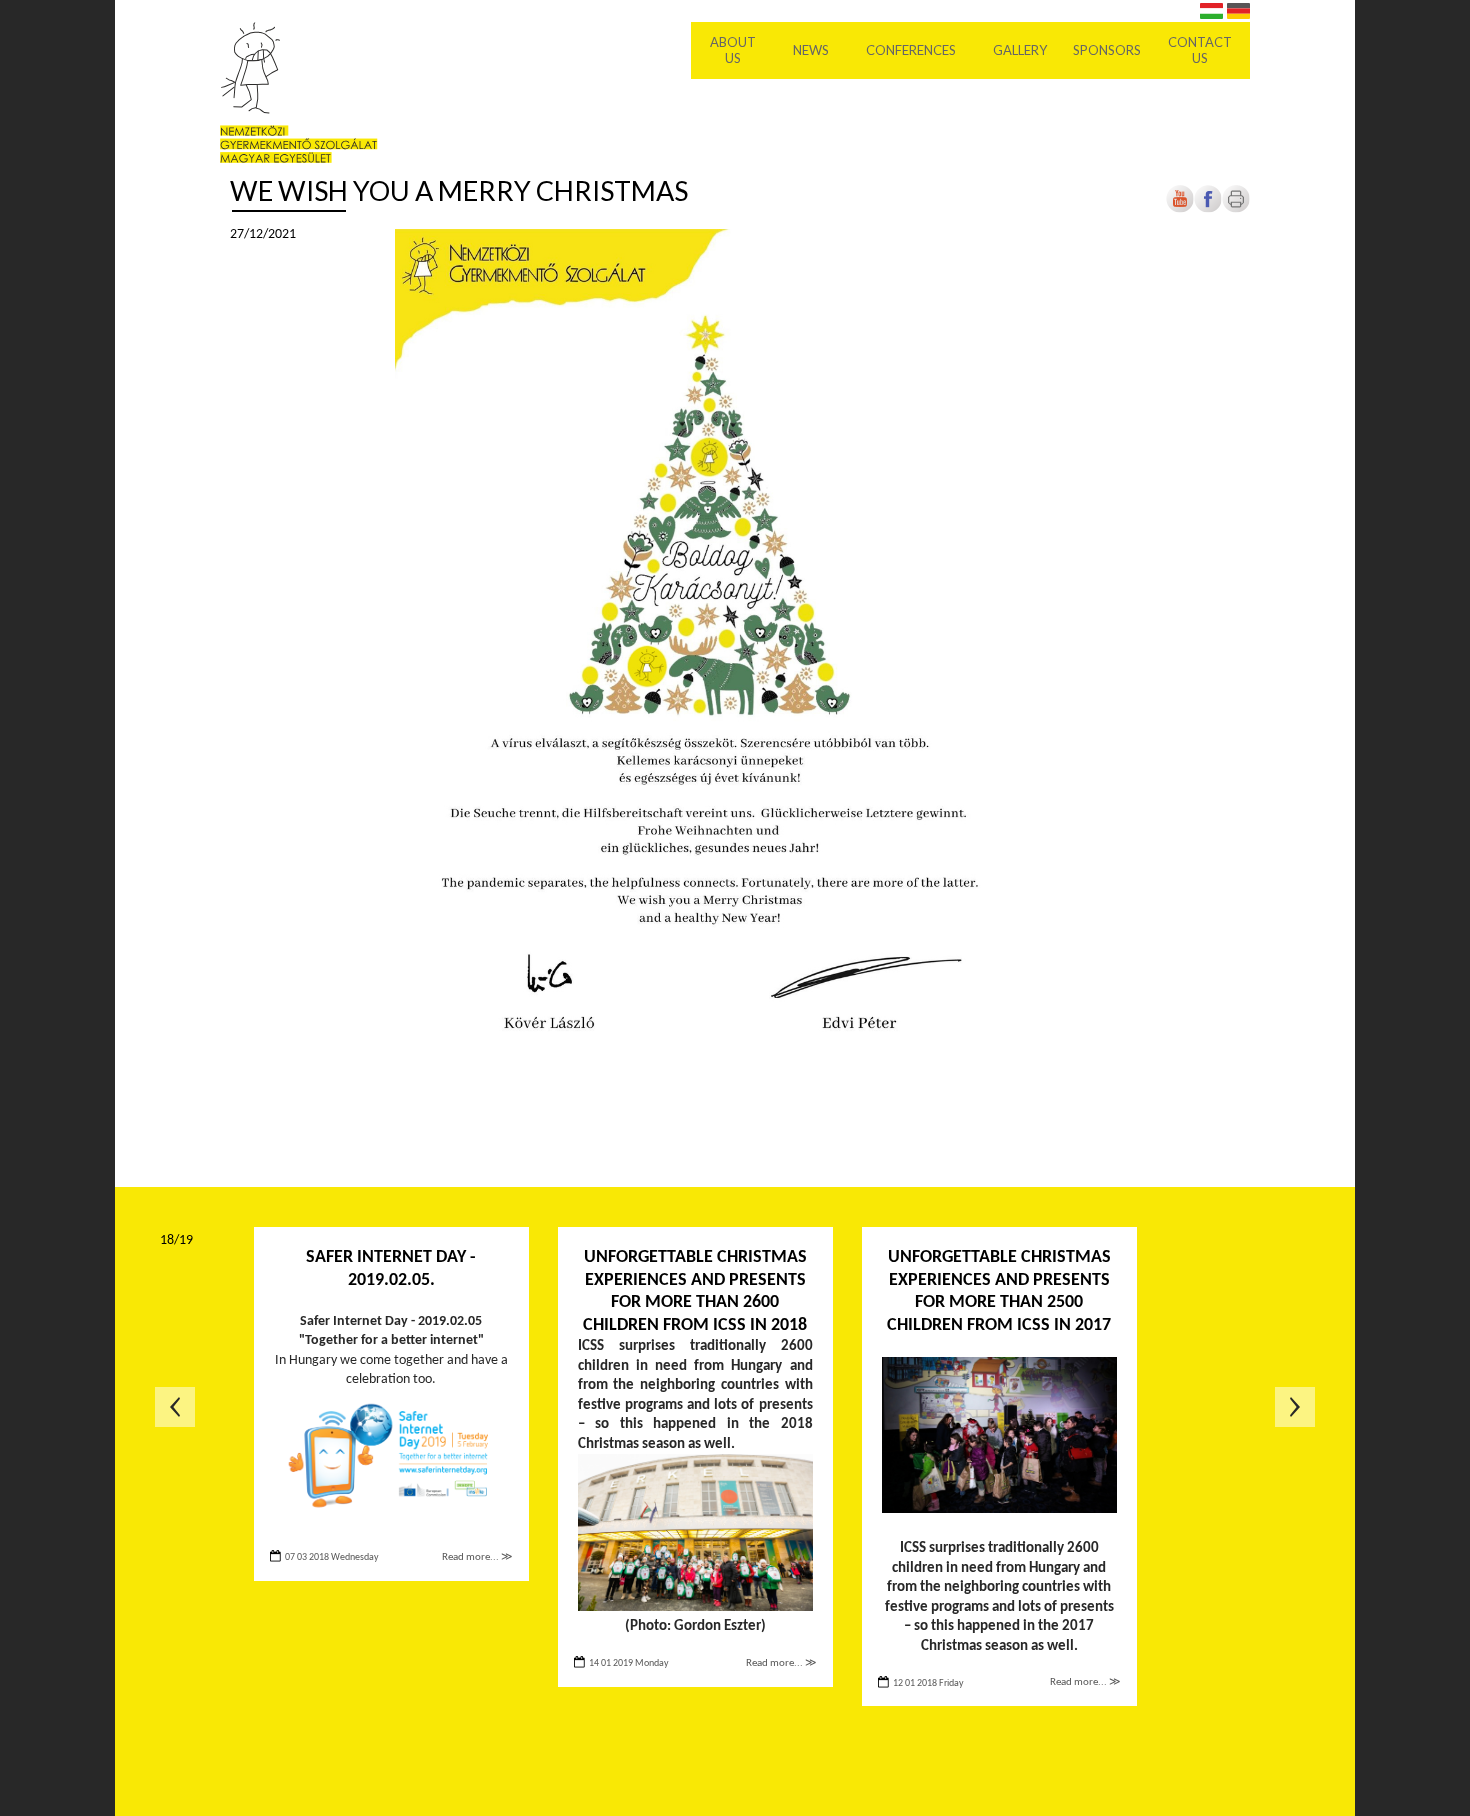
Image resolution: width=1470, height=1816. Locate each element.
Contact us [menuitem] (1200, 50)
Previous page (175, 1407)
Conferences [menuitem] (911, 50)
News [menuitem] (811, 50)
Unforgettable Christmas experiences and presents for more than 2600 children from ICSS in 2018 (695, 1291)
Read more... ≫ (477, 1557)
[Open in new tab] (1208, 209)
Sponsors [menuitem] (1107, 50)
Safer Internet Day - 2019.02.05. (391, 1269)
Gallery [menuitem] (1020, 50)
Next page (1295, 1407)
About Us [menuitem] (733, 50)
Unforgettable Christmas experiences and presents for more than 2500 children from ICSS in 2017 (999, 1291)
